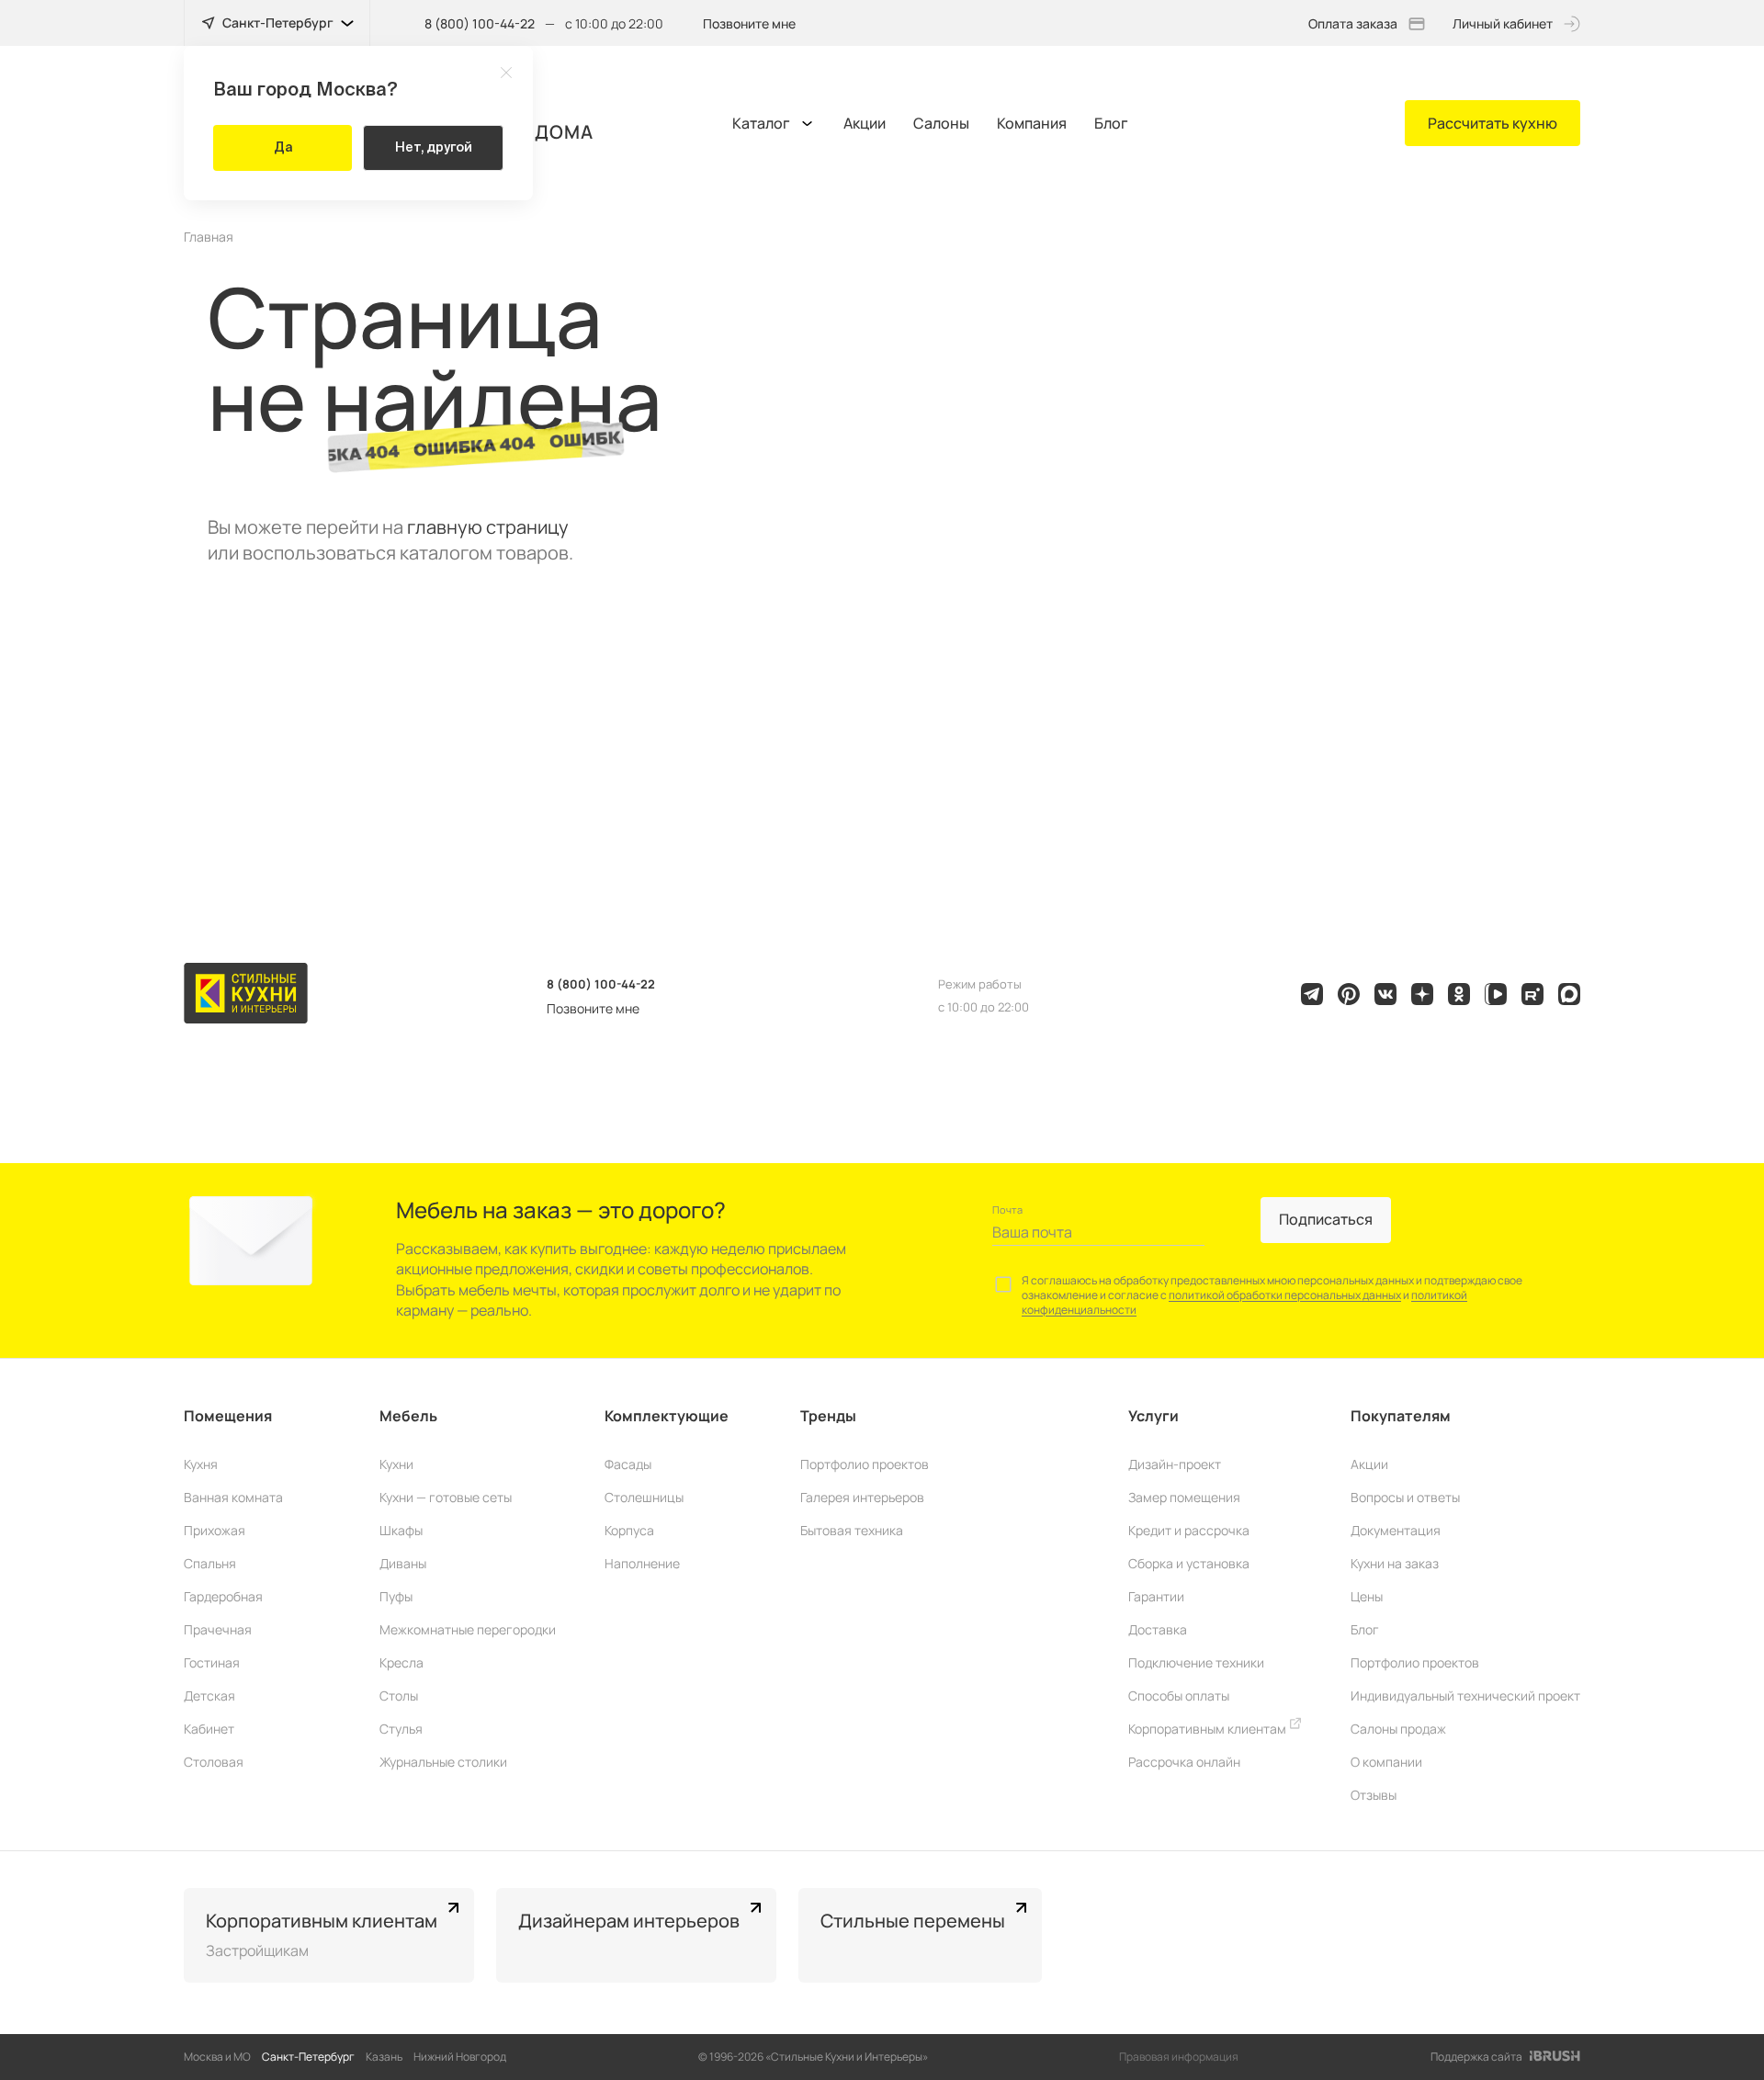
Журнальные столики (443, 1762)
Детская (209, 1696)
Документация (1396, 1530)
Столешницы (644, 1497)
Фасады (628, 1464)
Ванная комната (233, 1497)
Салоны (941, 123)
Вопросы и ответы (1405, 1497)
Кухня (201, 1464)
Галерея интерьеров (862, 1497)
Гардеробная (223, 1596)
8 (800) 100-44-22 (480, 23)
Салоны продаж (1398, 1729)
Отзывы (1374, 1795)
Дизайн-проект (1175, 1464)
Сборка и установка (1189, 1563)
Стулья (401, 1729)
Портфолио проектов (865, 1464)
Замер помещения (1184, 1497)
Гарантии (1156, 1596)
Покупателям (1401, 1416)
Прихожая (215, 1530)
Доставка (1158, 1629)
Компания (1032, 123)
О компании (1386, 1762)
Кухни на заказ (1395, 1563)
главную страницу (488, 527)
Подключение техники (1196, 1662)
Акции (865, 123)
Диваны (403, 1563)
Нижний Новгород (460, 2057)
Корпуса (629, 1530)
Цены (1367, 1596)
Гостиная (212, 1662)
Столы (399, 1696)
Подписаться (1326, 1219)
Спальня (210, 1563)
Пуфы (396, 1596)
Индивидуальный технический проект (1465, 1696)
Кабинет (209, 1729)
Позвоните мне (749, 23)
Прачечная (218, 1629)
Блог (1111, 123)
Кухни (396, 1464)
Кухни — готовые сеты (446, 1497)
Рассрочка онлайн (1184, 1762)
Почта (1007, 1210)
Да (283, 147)
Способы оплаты (1179, 1696)
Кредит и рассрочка (1189, 1530)
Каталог (761, 123)
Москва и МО (217, 2057)
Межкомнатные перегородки (468, 1629)
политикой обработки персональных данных (1285, 1295)
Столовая (214, 1762)
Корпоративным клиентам (1209, 1729)
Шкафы (401, 1530)
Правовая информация (1179, 2057)
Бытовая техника (852, 1530)
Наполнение (642, 1563)
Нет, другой (434, 147)
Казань (384, 2057)
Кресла (401, 1662)
